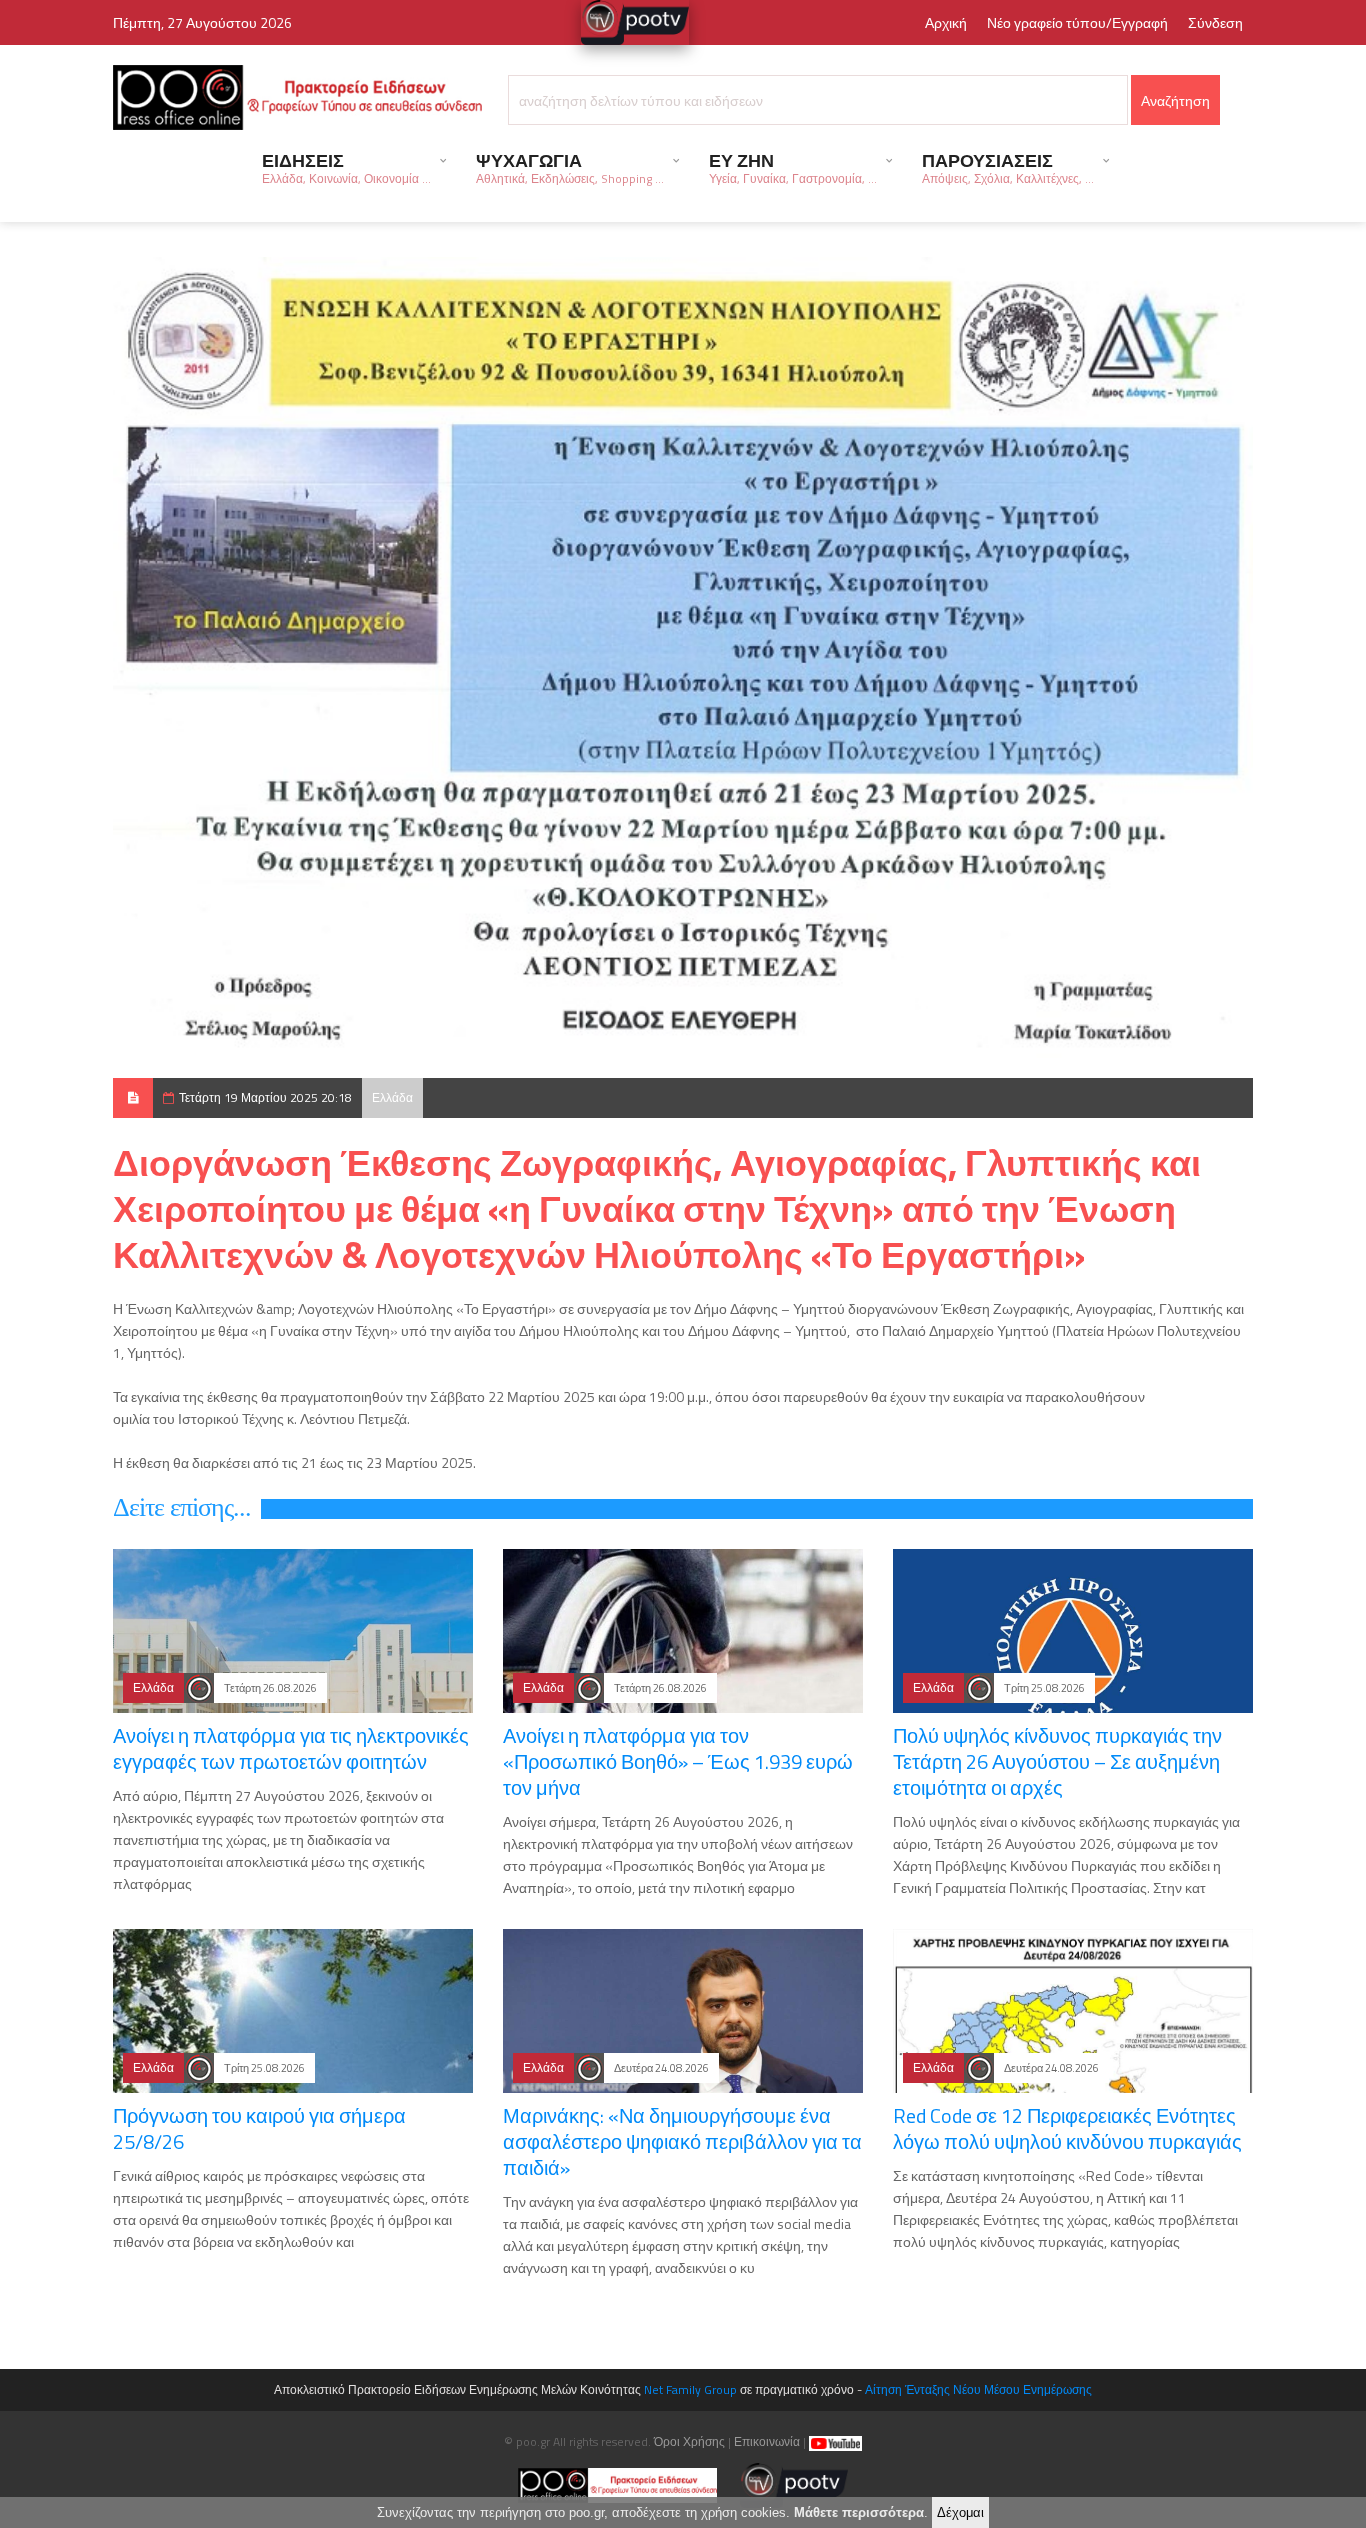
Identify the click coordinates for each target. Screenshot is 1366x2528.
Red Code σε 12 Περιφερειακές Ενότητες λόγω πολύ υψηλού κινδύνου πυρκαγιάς (1067, 2128)
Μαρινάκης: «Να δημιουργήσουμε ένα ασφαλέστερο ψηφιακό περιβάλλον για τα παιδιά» (682, 2141)
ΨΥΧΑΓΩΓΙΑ (570, 167)
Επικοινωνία (767, 2441)
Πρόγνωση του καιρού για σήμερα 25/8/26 (259, 2128)
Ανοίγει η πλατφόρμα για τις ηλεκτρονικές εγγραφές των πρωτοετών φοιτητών (291, 1748)
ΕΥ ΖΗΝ (793, 167)
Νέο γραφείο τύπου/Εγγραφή (1077, 22)
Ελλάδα (392, 1097)
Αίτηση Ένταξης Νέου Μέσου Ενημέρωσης (978, 2389)
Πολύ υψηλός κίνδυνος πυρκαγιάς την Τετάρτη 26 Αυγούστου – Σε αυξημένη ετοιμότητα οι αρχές (1057, 1761)
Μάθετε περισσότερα (859, 2512)
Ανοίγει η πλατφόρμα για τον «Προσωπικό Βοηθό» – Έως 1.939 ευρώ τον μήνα (678, 1761)
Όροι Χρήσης (689, 2441)
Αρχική (946, 22)
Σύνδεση (1215, 22)
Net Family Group (690, 2389)
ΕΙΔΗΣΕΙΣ (346, 167)
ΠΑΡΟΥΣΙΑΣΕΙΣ (1008, 167)
